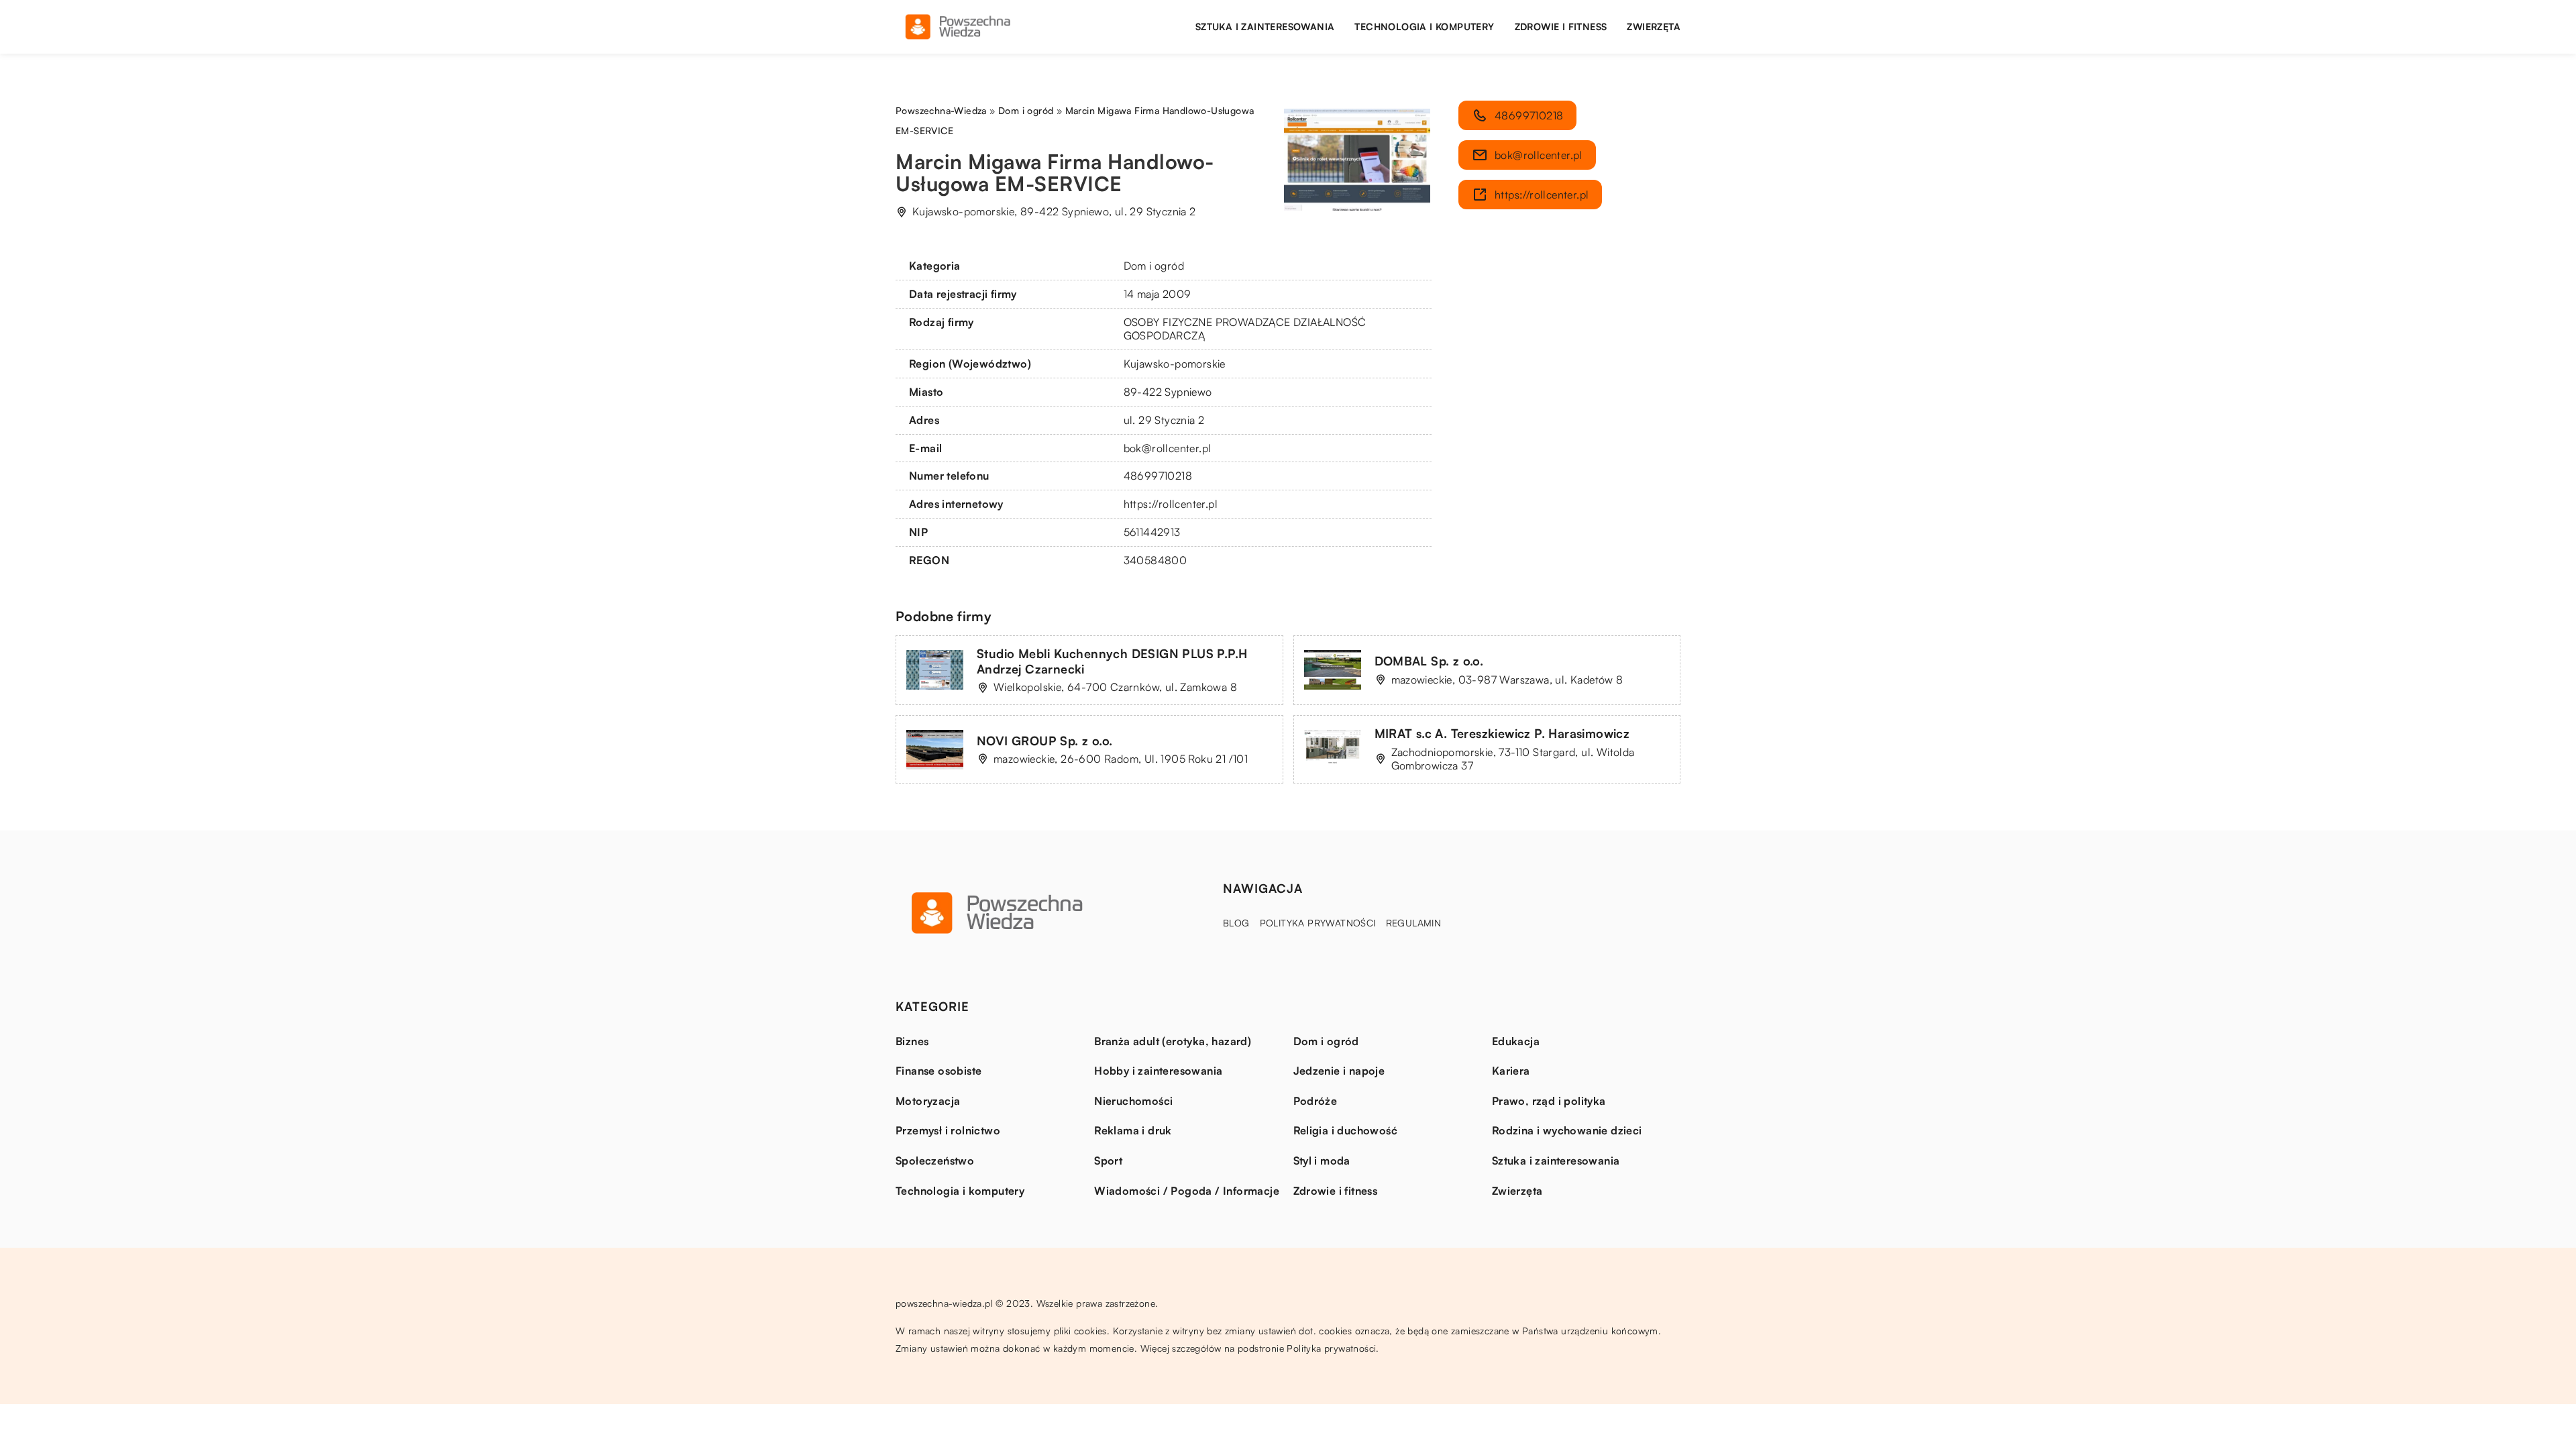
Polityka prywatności (1318, 923)
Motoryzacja (928, 1101)
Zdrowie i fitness (1561, 26)
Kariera (1511, 1071)
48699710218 (1158, 476)
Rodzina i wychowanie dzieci (1567, 1130)
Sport (1108, 1161)
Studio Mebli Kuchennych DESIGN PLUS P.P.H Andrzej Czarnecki (1112, 661)
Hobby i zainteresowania (1158, 1071)
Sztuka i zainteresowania (1265, 26)
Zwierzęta (1654, 26)
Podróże (1316, 1101)
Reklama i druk (1133, 1130)
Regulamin (1414, 923)
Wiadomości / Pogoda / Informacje (1187, 1191)
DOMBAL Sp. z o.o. (1429, 661)
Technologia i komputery (1424, 26)
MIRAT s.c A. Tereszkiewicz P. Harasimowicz (1502, 733)
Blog (1236, 923)
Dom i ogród (1154, 266)
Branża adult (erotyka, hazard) (1173, 1041)
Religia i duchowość (1346, 1130)
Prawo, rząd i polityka (1549, 1101)
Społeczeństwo (935, 1161)
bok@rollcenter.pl (1168, 448)
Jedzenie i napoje (1339, 1071)
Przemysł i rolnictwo (948, 1130)
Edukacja (1516, 1041)
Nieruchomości (1133, 1101)
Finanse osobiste (938, 1071)
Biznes (912, 1041)
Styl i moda (1322, 1161)
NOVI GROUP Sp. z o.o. (1044, 741)
